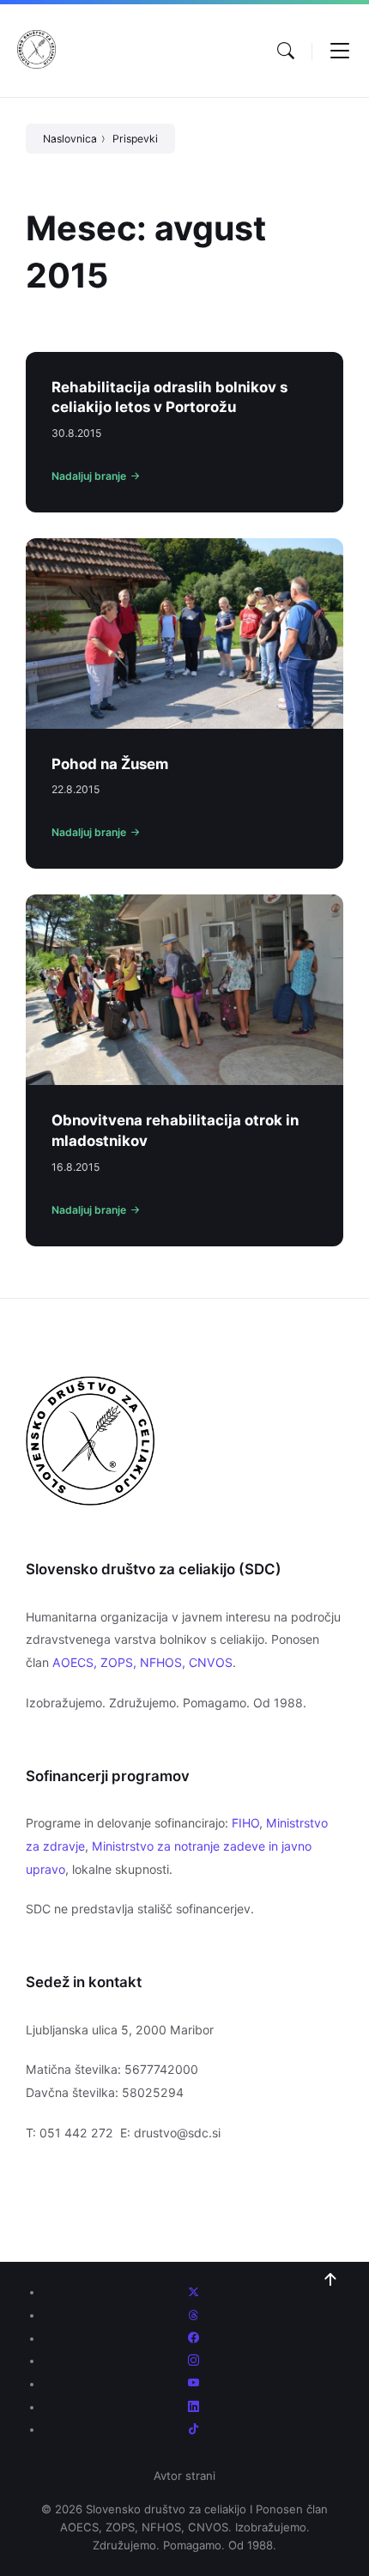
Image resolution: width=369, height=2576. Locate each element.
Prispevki (135, 139)
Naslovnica (70, 139)
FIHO (245, 1823)
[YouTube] (194, 2384)
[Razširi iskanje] (286, 51)
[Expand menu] (340, 51)
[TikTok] (194, 2429)
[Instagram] (194, 2361)
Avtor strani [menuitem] (184, 2476)
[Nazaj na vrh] (330, 2280)
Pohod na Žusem (110, 764)
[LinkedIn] (194, 2407)
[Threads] (194, 2315)
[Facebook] (194, 2338)
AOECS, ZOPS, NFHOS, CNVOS (142, 1662)
